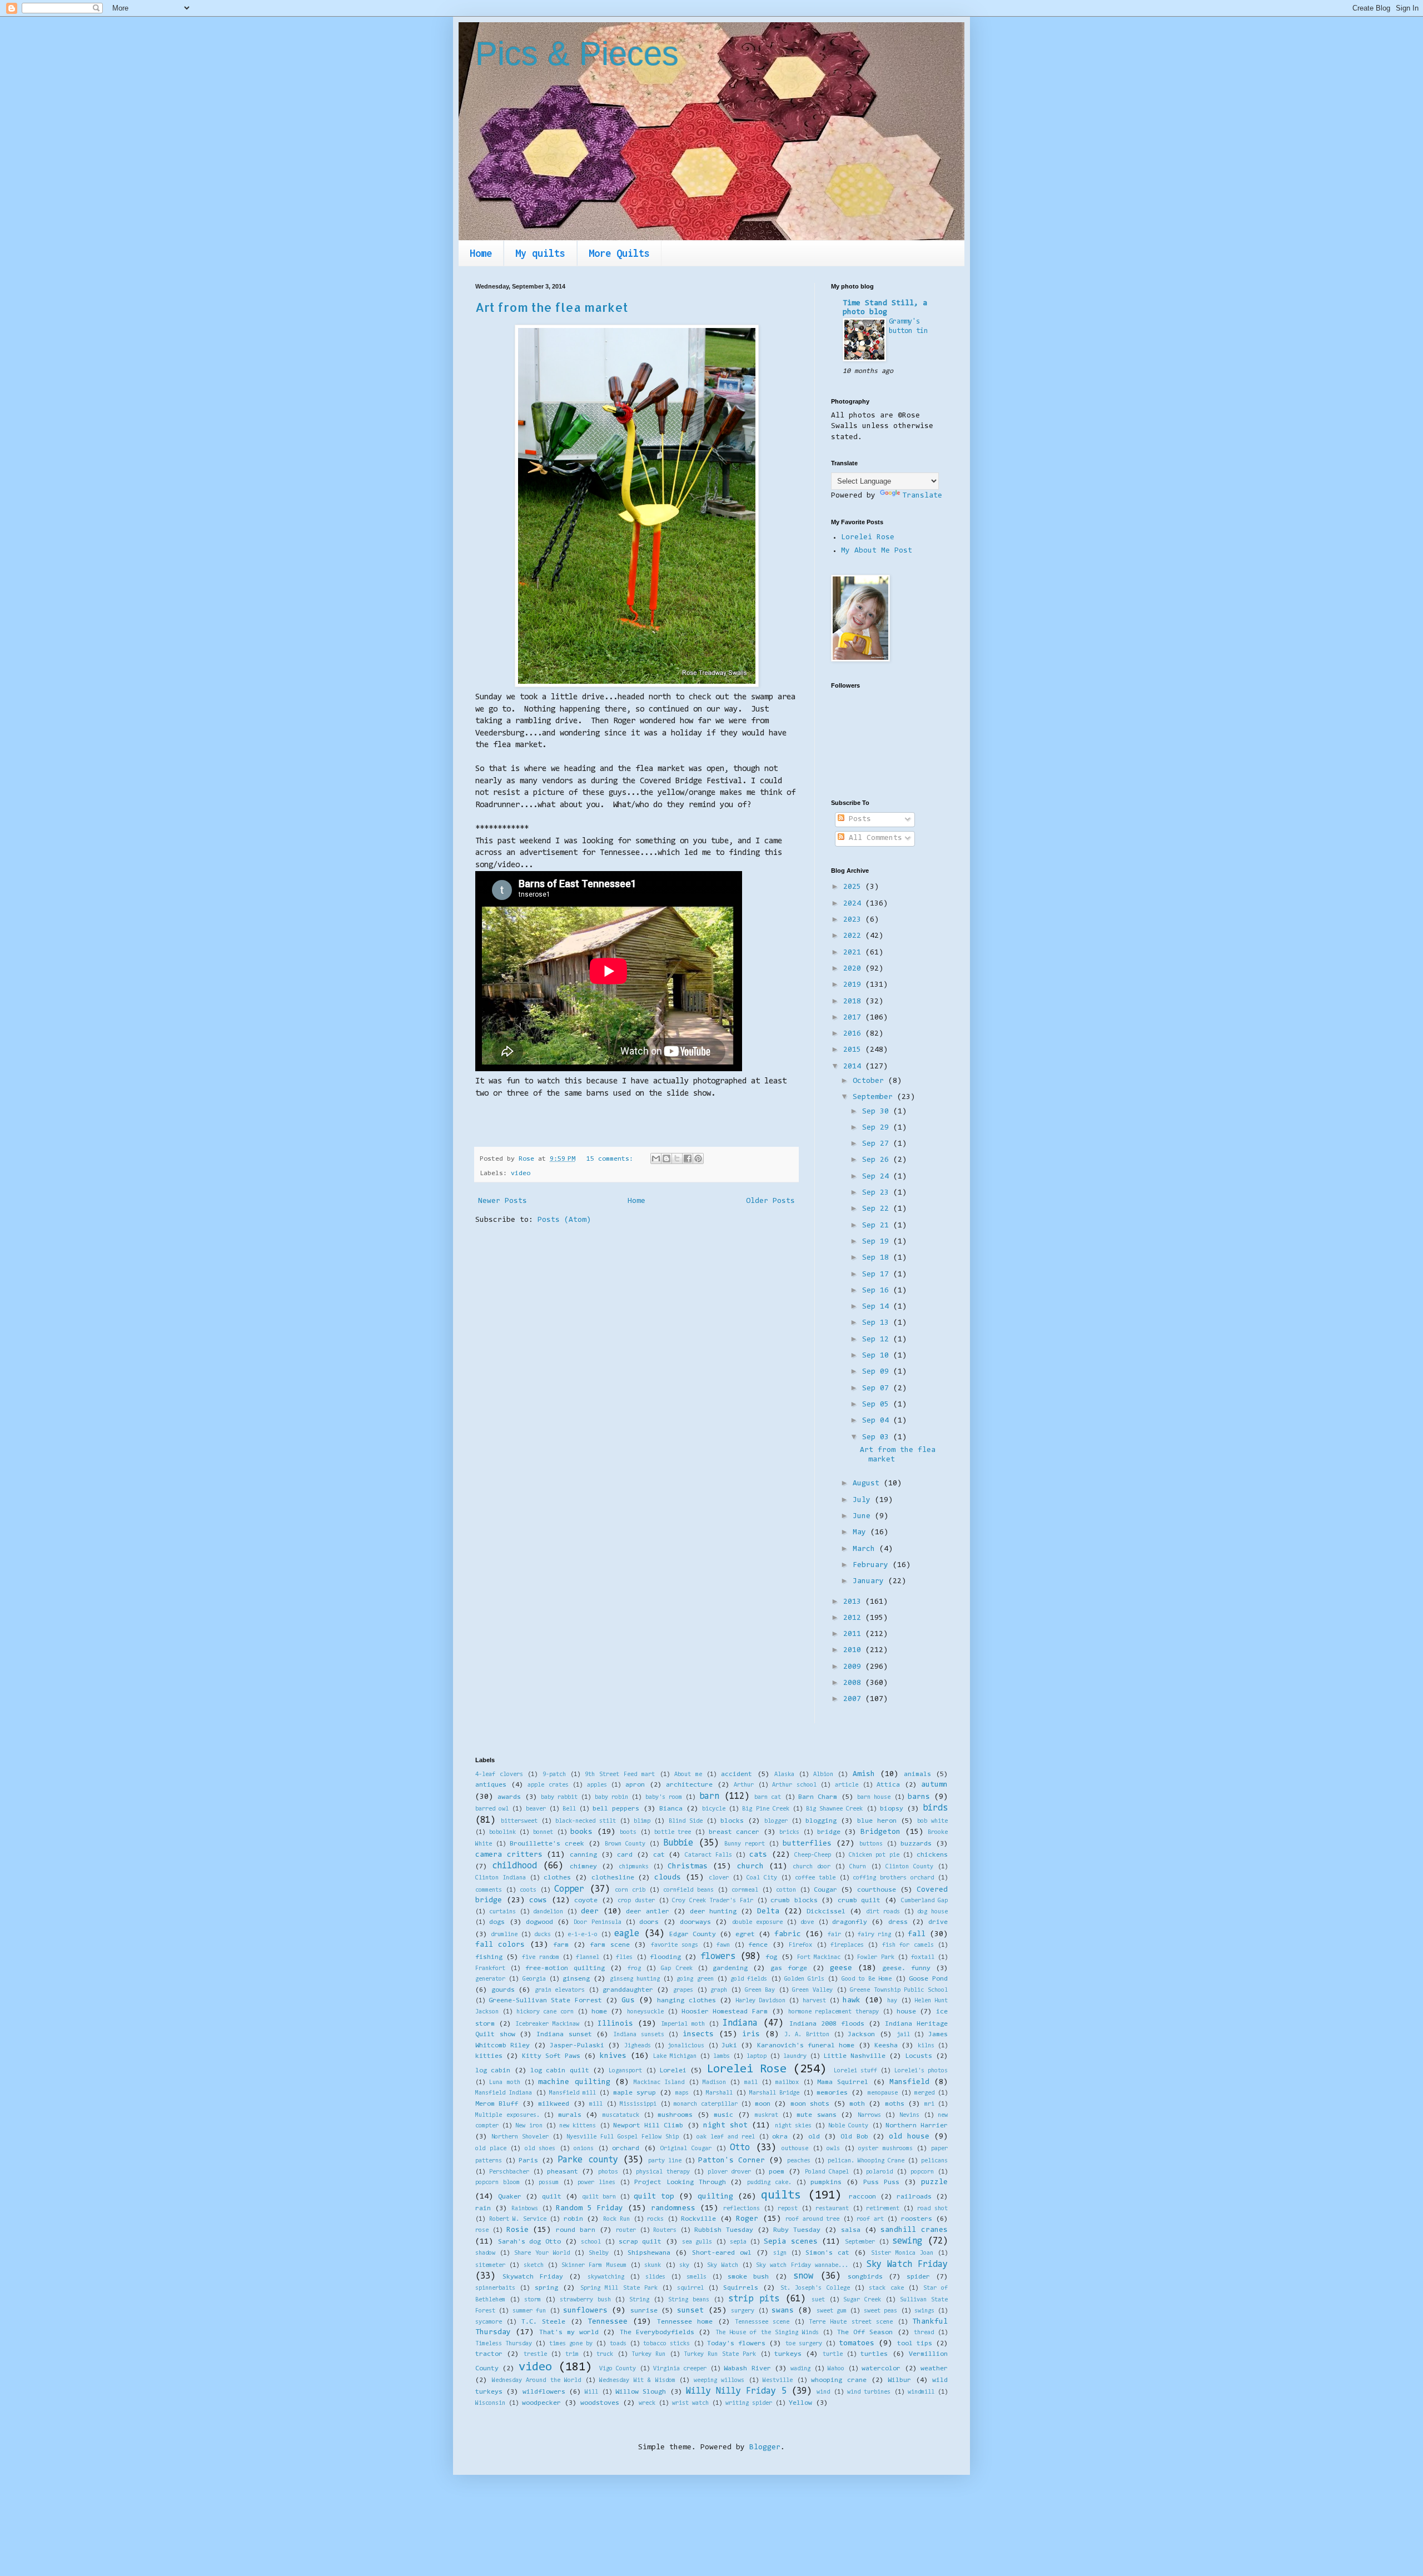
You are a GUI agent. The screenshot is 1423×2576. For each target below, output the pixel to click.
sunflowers (585, 2311)
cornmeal (745, 1890)
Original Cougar (686, 2149)
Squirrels (741, 2288)
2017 (854, 1018)
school (591, 2242)
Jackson (861, 2035)
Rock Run (617, 2219)
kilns (926, 2046)
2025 (854, 887)
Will (591, 2392)
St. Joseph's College (815, 2288)
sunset (690, 2311)
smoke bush (748, 2277)
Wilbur (899, 2380)
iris (751, 2035)
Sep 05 (878, 1405)
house (906, 2012)
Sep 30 (878, 1112)
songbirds (865, 2277)
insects (698, 2035)
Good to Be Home (867, 1979)
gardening (730, 1968)
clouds (668, 1878)
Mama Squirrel (843, 2082)
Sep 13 (878, 1323)
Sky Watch (722, 2266)
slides (655, 2277)
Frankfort (490, 1969)
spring (546, 2288)
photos (608, 2172)
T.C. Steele (543, 2322)
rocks (655, 2219)
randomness (673, 2209)
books (581, 1832)
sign (780, 2253)
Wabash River (747, 2369)
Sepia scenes (791, 2242)
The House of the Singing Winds (767, 2333)
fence (758, 1945)
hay (892, 2001)
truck (605, 2354)
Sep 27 (878, 1144)
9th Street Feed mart (620, 1775)
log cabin (493, 2071)
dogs (497, 1922)
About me (688, 1775)
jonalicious (686, 2046)
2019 (854, 985)
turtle (833, 2354)
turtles (874, 2354)
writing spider (749, 2403)
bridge (829, 1832)
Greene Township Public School (899, 1990)
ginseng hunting (635, 1979)
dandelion (548, 1912)
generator (490, 1979)
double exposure (757, 1923)
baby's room (664, 1797)
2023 (854, 920)
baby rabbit (559, 1797)
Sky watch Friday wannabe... (802, 2266)
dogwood (539, 1922)
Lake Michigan (675, 2057)
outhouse (795, 2149)
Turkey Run (648, 2354)
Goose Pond (928, 1979)
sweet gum (832, 2311)
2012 (854, 1618)
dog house (932, 1912)
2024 (854, 904)
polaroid (879, 2172)
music (723, 2115)
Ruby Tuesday (797, 2230)
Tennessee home (685, 2322)
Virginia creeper (680, 2369)
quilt (552, 2197)
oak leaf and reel (726, 2137)
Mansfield (909, 2082)
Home (481, 253)
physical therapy (663, 2172)
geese (841, 1968)
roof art (870, 2219)
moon (763, 2104)
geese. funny (906, 1968)
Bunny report (745, 1844)
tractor (489, 2354)
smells (696, 2277)
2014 (854, 1067)
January (870, 1582)
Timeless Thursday (504, 2344)
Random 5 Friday (590, 2209)
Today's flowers (736, 2344)
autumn (934, 1785)
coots (528, 1890)
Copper (569, 1889)
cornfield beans (688, 1890)
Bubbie (678, 1843)
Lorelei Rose (868, 538)
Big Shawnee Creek (834, 1809)
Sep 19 (878, 1242)
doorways (695, 1922)
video (521, 1173)
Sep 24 (878, 1177)
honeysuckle (645, 2012)
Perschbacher (509, 2172)
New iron (529, 2126)
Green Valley (812, 1990)
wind (823, 2392)
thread (924, 2333)
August (868, 1484)
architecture (689, 1785)
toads (618, 2344)
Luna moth (504, 2083)
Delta (768, 1912)
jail (903, 2035)
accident (737, 1774)
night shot (725, 2126)
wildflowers (544, 2392)
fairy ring (874, 1935)
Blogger (765, 2448)
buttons (871, 1844)
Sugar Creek (862, 2300)
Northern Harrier (917, 2126)
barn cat (768, 1797)
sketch (534, 2266)
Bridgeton (880, 1832)
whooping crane (839, 2380)
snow (803, 2276)
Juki (729, 2046)
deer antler (648, 1912)
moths (895, 2104)
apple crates (548, 1785)
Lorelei (673, 2071)
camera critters (509, 1855)
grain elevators (560, 1990)
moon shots (810, 2104)
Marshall (719, 2093)
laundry (795, 2057)
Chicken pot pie (874, 1855)
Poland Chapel (827, 2172)
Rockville (698, 2219)
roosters (917, 2219)
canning (583, 1855)
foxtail (923, 1958)
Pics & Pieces (577, 54)
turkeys (788, 2354)
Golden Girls (804, 1979)
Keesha (886, 2046)
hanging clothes (686, 2001)
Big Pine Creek (765, 1809)
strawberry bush (585, 2300)
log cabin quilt (560, 2071)
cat (659, 1855)
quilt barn (599, 2197)
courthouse (877, 1890)
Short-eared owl (722, 2253)
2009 (854, 1667)
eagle (627, 1934)
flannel (588, 1958)
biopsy (892, 1809)
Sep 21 (878, 1226)
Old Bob (854, 2137)
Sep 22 (878, 1209)
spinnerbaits (495, 2288)
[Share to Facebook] (688, 1158)
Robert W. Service (518, 2219)
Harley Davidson (760, 2001)
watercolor (881, 2369)
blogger (776, 1821)
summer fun (529, 2311)
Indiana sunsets (639, 2035)
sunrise (644, 2311)
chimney (583, 1867)
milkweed (554, 2104)
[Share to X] (677, 1158)
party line (665, 2161)
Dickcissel (826, 1912)
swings (924, 2311)
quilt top (654, 2197)
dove (807, 1923)
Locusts (919, 2056)
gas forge (789, 1968)
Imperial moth (683, 2024)
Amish (864, 1774)
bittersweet (519, 1821)
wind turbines (869, 2392)
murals (570, 2115)
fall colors (500, 1945)
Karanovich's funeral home (806, 2046)
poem (777, 2172)
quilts (781, 2195)
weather (934, 2369)
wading (800, 2369)
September (875, 1097)
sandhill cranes (914, 2230)
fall (917, 1935)
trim (572, 2354)
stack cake (886, 2288)
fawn (723, 1945)
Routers (665, 2231)
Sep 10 (878, 1356)
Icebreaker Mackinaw (547, 2024)
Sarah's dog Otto (529, 2242)
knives (613, 2056)
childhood (514, 1866)
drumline (504, 1935)
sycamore (489, 2322)
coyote (586, 1901)
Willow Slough (641, 2392)
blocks (732, 1821)
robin (573, 2219)
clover (719, 1878)
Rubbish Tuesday (724, 2230)
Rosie (518, 2230)
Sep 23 (878, 1193)
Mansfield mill (573, 2093)
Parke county (588, 2160)
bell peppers (616, 1809)
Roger (747, 2219)
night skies (793, 2126)
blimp (642, 1821)
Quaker (510, 2197)
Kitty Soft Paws (551, 2056)
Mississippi (638, 2104)
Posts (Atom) (564, 1220)
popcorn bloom (497, 2183)
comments (489, 1890)
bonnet (543, 1832)
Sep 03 (878, 1438)
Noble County (848, 2126)
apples (597, 1785)
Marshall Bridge (774, 2093)
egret (745, 1935)
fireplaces (847, 1945)
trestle (535, 2354)
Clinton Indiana (501, 1878)
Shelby (599, 2253)
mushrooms (675, 2115)
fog (771, 1957)
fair (834, 1935)
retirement (883, 2209)
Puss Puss (881, 2182)
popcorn (922, 2172)
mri (929, 2104)
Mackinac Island (659, 2083)
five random (540, 1958)
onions (584, 2149)
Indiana (740, 2023)
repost (788, 2209)
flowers (718, 1957)
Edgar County (693, 1935)
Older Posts (770, 1201)
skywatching (606, 2277)
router (626, 2231)
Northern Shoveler (520, 2137)
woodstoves (600, 2403)
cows (538, 1901)
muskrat (767, 2115)
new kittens (578, 2126)
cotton (786, 1890)
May (862, 1533)
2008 (854, 1683)
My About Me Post (877, 551)
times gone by (571, 2344)
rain (483, 2209)
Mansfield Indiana (504, 2093)
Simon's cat (827, 2253)
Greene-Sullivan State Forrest (545, 2001)
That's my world (569, 2333)
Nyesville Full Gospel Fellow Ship (623, 2137)
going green (695, 1979)
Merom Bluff (497, 2104)
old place (491, 2149)
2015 (854, 1050)
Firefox (800, 1945)
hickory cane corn (545, 2012)
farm (561, 1945)
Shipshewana (649, 2253)
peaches (799, 2161)
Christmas (688, 1867)
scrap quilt (640, 2242)
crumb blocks (794, 1901)
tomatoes (857, 2344)
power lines (596, 2183)
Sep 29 (878, 1128)
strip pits (754, 2299)
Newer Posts (502, 1201)
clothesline (613, 1878)
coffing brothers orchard (893, 1878)
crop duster (636, 1901)
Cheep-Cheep (813, 1855)
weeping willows (719, 2381)
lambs (722, 2057)
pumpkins (826, 2182)
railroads (914, 2197)
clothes (557, 1878)
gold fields (749, 1979)
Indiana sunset (564, 2035)
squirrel (690, 2288)
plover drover (730, 2172)
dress (898, 1922)
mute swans (817, 2115)
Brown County (625, 1844)
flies (624, 1958)
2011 (854, 1634)
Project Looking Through (680, 2182)
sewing (907, 2241)
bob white (932, 1821)
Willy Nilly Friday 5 (736, 2391)
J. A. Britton (807, 2035)
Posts (858, 819)
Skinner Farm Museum (594, 2266)
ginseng (576, 1979)
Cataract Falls (708, 1855)
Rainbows (525, 2209)
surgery (743, 2311)
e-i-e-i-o (583, 1935)
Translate (922, 496)
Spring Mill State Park (619, 2288)
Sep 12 (878, 1340)
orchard (626, 2149)
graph (719, 1990)
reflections (742, 2209)
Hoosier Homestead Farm (725, 2012)
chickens (932, 1855)
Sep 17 (878, 1275)
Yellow (800, 2403)
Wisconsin (490, 2403)
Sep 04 (878, 1421)
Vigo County (618, 2369)
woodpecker (541, 2403)
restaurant (832, 2209)
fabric (788, 1935)
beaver (536, 1809)
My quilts (540, 253)
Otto (740, 2148)
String (639, 2300)
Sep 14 (878, 1307)
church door (812, 1867)
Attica (888, 1785)
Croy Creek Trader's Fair (713, 1901)
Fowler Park (875, 1958)
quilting (715, 2197)
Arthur (744, 1785)
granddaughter (628, 1990)
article (847, 1785)
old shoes (540, 2149)
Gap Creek (677, 1969)
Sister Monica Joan (902, 2253)
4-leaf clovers (499, 1775)
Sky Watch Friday (907, 2265)
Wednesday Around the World (537, 2381)
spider (918, 2277)
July (864, 1500)
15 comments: (612, 1159)
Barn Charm (818, 1797)
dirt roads (883, 1912)
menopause (883, 2093)
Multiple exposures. (507, 2115)
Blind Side (686, 1821)
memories (832, 2093)
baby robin (611, 1797)
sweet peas (880, 2311)
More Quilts (619, 253)
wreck (647, 2403)
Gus (628, 2001)
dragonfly (850, 1922)
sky (684, 2266)
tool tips (915, 2344)
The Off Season (865, 2333)
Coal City (762, 1878)
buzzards (916, 1844)
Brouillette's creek (547, 1844)
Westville (778, 2381)
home (599, 2012)
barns (919, 1797)
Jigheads (638, 2046)
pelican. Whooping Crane (866, 2161)
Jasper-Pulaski (577, 2046)
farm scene (609, 1945)
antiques (491, 1785)
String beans (689, 2300)
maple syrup (635, 2093)
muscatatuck (621, 2115)
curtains (502, 1912)
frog (634, 1969)
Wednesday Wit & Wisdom (637, 2381)
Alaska (784, 1775)
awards (509, 1797)
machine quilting (574, 2082)
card (625, 1855)
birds (935, 1808)
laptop (757, 2057)
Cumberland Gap (925, 1901)
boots (628, 1832)
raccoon (862, 2197)
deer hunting (713, 1912)
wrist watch (690, 2403)
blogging (821, 1821)
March (866, 1549)
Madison (714, 2083)
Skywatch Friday (533, 2277)
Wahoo (836, 2369)
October (870, 1081)
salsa (851, 2230)
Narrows (869, 2115)
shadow (485, 2253)
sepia (738, 2242)
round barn (576, 2230)
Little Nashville (854, 2056)
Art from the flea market (552, 307)
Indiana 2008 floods (827, 2024)
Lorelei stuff (855, 2071)
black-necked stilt (586, 1821)
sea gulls (697, 2242)
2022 (854, 936)
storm (533, 2300)
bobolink (502, 1832)
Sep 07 (878, 1389)
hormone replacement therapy (834, 2012)
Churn (858, 1867)
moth (857, 2104)
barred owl (492, 1809)
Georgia (534, 1979)
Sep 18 (878, 1258)
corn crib (630, 1890)
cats (758, 1855)
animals (917, 1774)
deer (590, 1912)
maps (682, 2093)
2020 (854, 969)
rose (482, 2231)
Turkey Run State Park (720, 2354)
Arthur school (794, 1785)
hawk (852, 2001)
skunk (653, 2266)
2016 (854, 1034)
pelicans (934, 2161)
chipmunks (634, 1867)
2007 (854, 1699)
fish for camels (908, 1945)
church (750, 1867)
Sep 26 (878, 1160)
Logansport (625, 2071)
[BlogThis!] (666, 1158)
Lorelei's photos (921, 2071)
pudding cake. (769, 2183)
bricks (789, 1832)
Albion (823, 1775)
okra (780, 2137)
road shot (932, 2209)
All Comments (873, 838)
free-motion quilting (565, 1968)
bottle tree (673, 1832)
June (864, 1516)
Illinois (615, 2024)
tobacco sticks (666, 2344)
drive (938, 1922)
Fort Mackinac (819, 1958)
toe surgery (804, 2344)
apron (635, 1785)
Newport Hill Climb (648, 2126)
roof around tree (812, 2219)
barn (709, 1797)
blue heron (877, 1821)
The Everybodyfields (657, 2333)
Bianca (671, 1809)
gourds (503, 1990)
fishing (489, 1957)
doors (649, 1922)
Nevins (909, 2115)
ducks (543, 1935)
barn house (874, 1797)
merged (924, 2093)
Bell (569, 1809)
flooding (665, 1957)
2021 (854, 953)
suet (818, 2300)
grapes (683, 1990)
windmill (921, 2392)
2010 (854, 1650)
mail (751, 2083)
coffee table (815, 1878)
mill (596, 2104)
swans (783, 2311)
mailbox (787, 2083)
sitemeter (490, 2266)
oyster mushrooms (885, 2149)
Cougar (825, 1890)
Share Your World (542, 2253)
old (814, 2137)
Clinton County (909, 1867)
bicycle (714, 1809)
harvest (814, 2001)
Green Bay (760, 1990)
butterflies (807, 1844)
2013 (854, 1602)
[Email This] (656, 1158)
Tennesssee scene (762, 2322)
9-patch (554, 1775)
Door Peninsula (597, 1923)
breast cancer (734, 1832)
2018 (854, 1002)
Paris (528, 2161)
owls (833, 2149)
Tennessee (608, 2322)
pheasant (563, 2172)
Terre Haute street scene (851, 2322)
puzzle (934, 2182)
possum (549, 2183)
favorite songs (675, 1945)
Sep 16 (878, 1291)
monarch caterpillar (705, 2104)
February (873, 1565)
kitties (489, 2056)
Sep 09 (878, 1372)
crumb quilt (859, 1901)
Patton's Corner (732, 2161)
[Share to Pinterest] (698, 1158)
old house (909, 2137)
